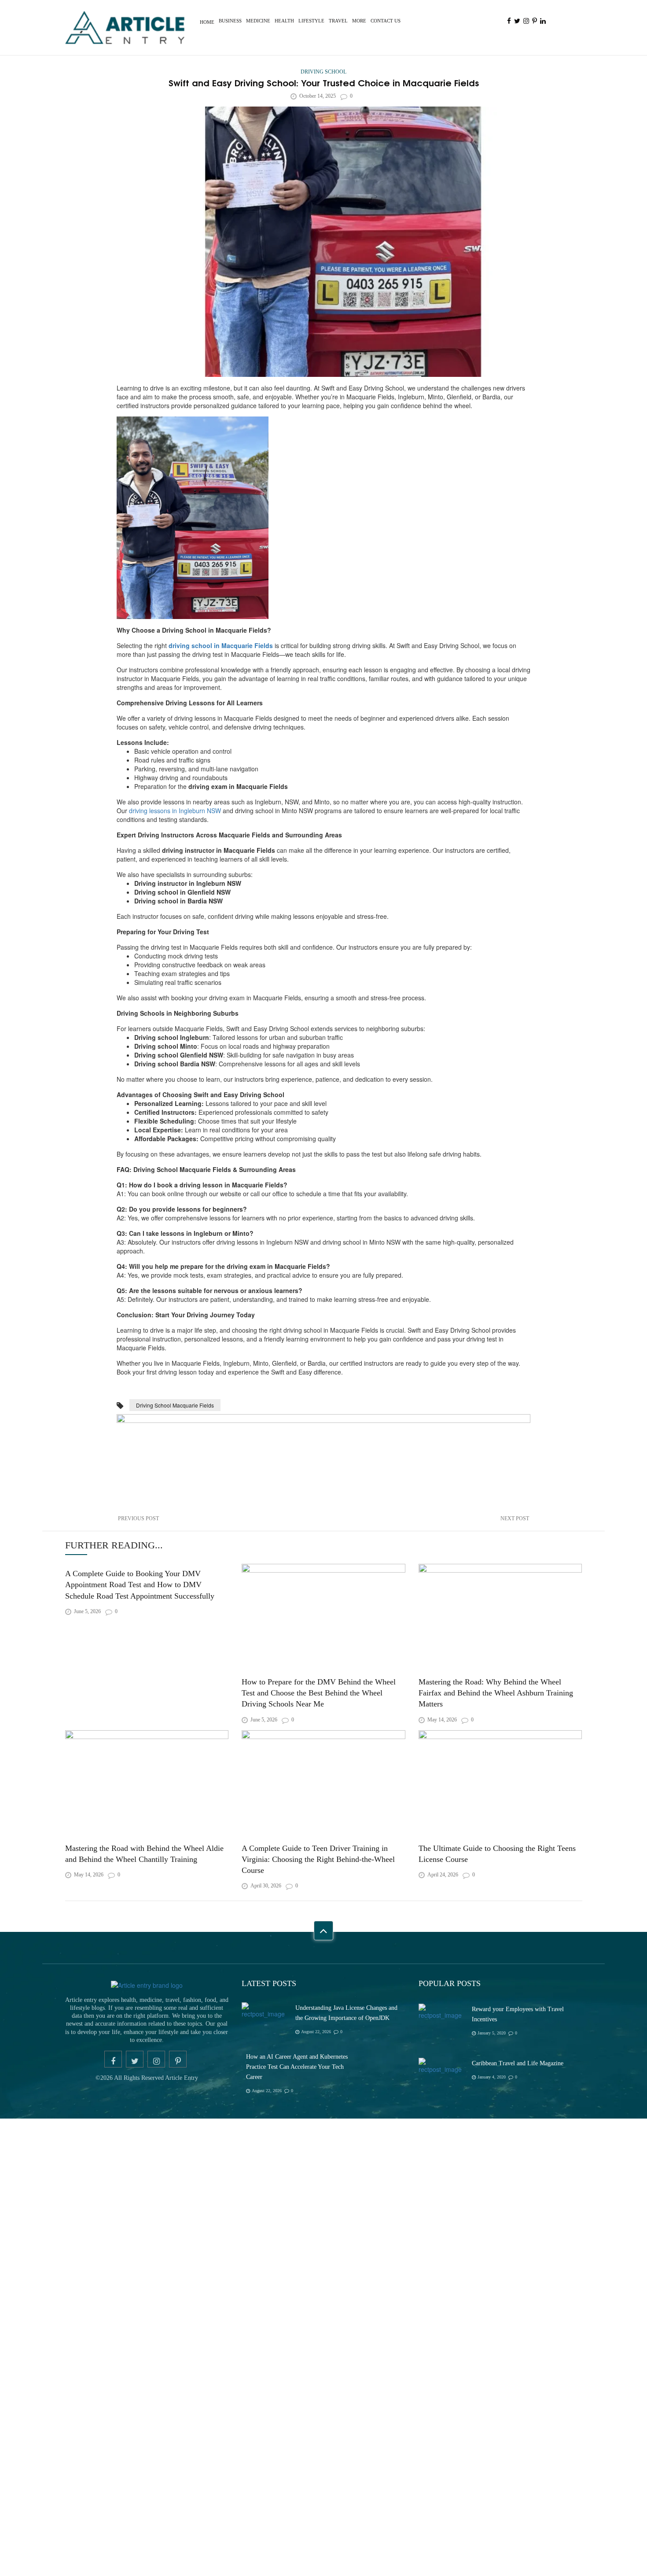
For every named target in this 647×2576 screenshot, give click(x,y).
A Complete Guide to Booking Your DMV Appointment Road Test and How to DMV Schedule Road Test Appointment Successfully (142, 1584)
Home (207, 22)
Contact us (386, 21)
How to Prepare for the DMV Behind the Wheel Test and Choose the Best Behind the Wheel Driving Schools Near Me (320, 1692)
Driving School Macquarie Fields (175, 1405)
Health (284, 21)
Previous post (138, 1518)
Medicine (258, 21)
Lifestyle (311, 21)
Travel (338, 21)
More (359, 21)
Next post (515, 1518)
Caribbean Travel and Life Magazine (518, 2194)
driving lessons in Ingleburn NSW (175, 811)
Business (230, 21)
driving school (323, 72)
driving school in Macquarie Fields (221, 645)
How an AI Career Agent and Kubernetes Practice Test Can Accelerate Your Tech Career (297, 2198)
